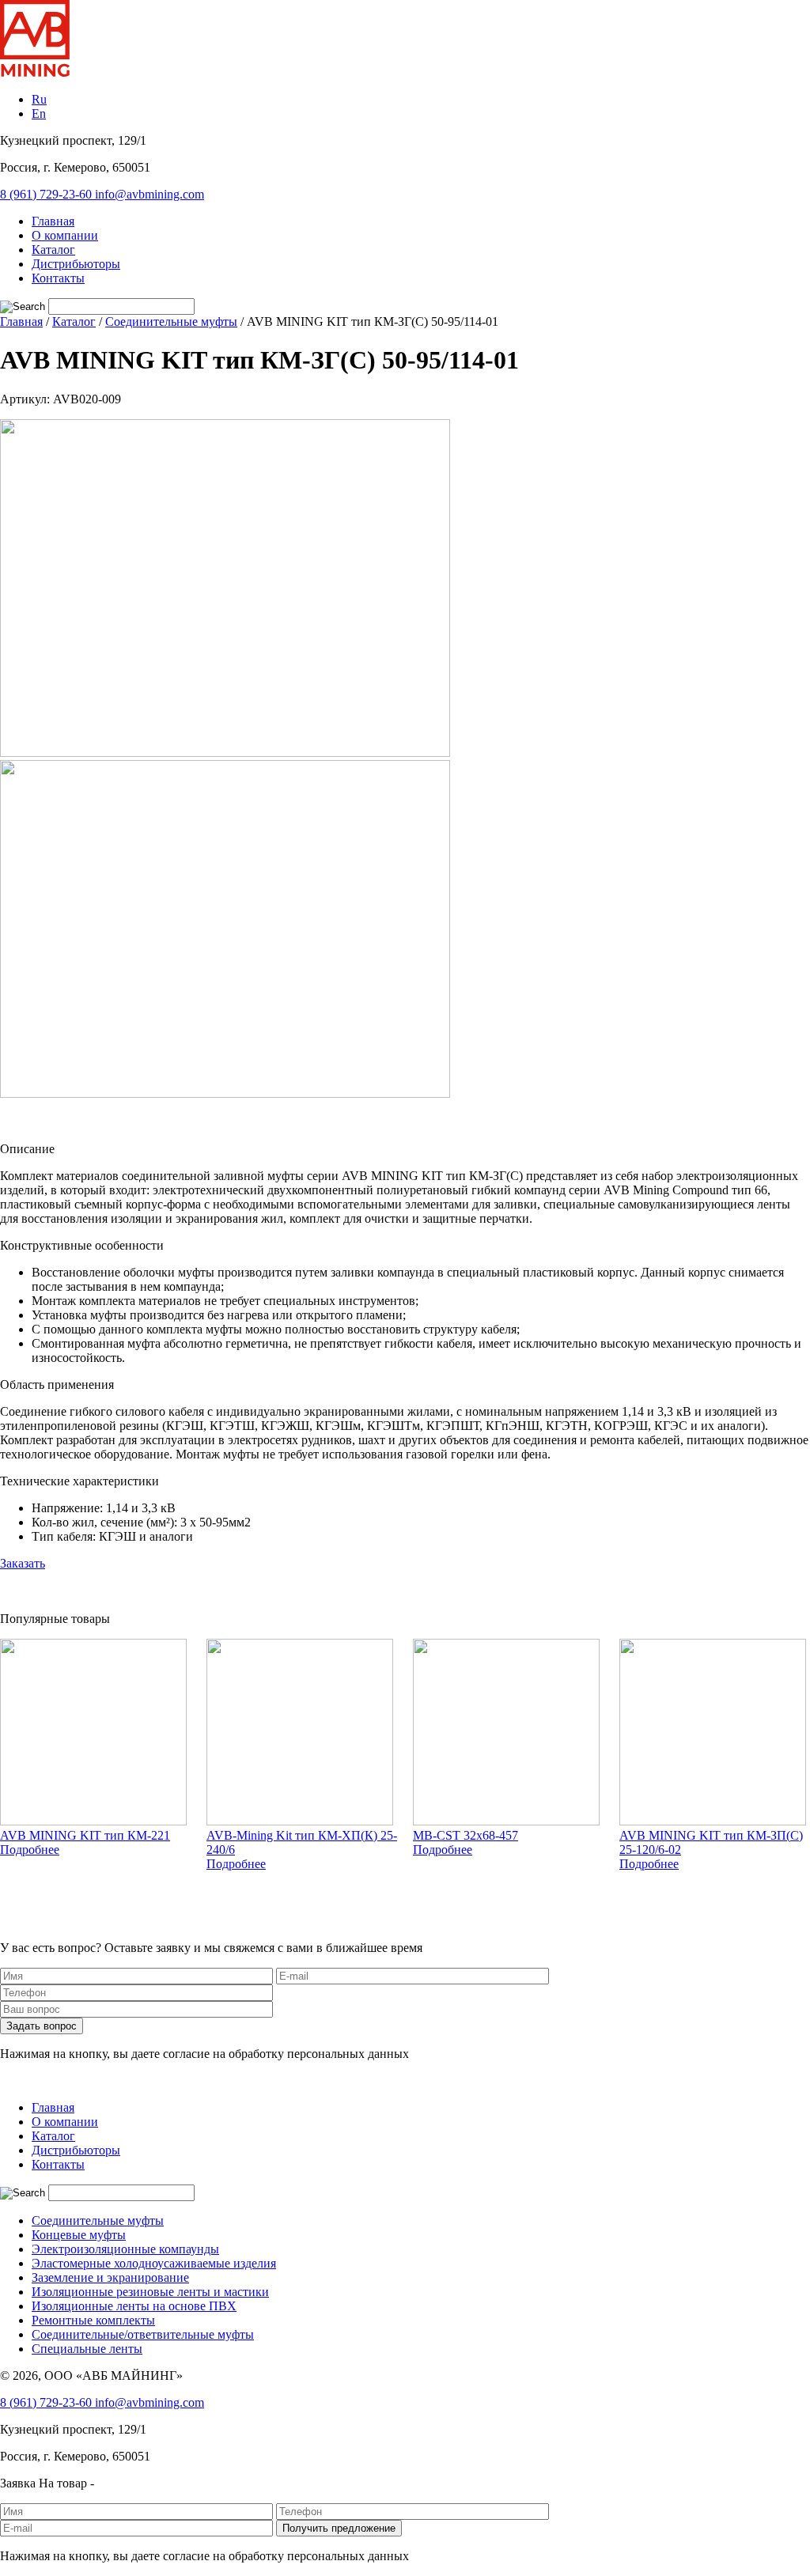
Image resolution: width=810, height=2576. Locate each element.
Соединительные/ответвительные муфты (143, 2334)
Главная (53, 221)
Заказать (23, 1563)
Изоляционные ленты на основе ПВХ (134, 2306)
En (39, 113)
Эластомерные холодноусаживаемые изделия (154, 2263)
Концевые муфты (79, 2235)
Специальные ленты (87, 2349)
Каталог (53, 250)
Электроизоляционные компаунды (125, 2249)
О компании (65, 235)
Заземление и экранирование (110, 2277)
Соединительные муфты (98, 2220)
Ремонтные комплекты (93, 2320)
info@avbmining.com (150, 194)
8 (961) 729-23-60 (47, 194)
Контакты (58, 278)
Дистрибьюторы (76, 264)
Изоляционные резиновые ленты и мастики (150, 2292)
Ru (39, 99)
